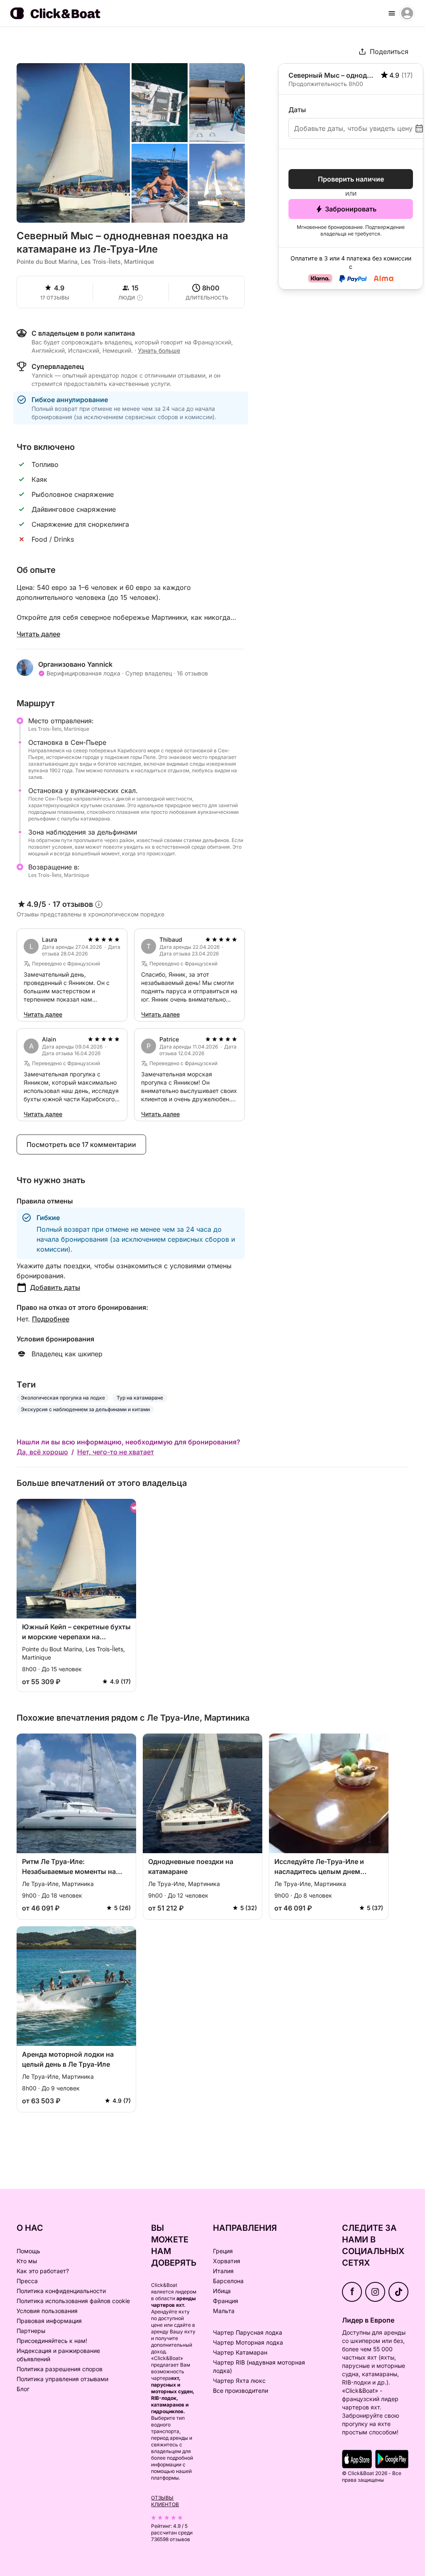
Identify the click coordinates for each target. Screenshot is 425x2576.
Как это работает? (43, 2271)
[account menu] (407, 13)
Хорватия (227, 2261)
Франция (226, 2301)
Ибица (222, 2291)
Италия (223, 2271)
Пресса (27, 2281)
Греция (223, 2251)
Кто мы (27, 2261)
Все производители (241, 2391)
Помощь (28, 2251)
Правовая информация (49, 2321)
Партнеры (31, 2331)
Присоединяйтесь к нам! (52, 2341)
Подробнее (51, 1319)
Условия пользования (47, 2311)
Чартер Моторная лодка (248, 2342)
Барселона (228, 2281)
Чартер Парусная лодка (248, 2332)
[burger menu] (392, 13)
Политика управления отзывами (62, 2379)
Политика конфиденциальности (61, 2291)
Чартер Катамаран (240, 2352)
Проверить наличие (351, 179)
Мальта (224, 2311)
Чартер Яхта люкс (239, 2381)
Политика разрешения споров (60, 2369)
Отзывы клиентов (165, 2501)
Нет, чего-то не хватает (116, 1452)
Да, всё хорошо (42, 1452)
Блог (23, 2389)
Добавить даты (55, 1287)
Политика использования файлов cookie (73, 2301)
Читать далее (38, 634)
